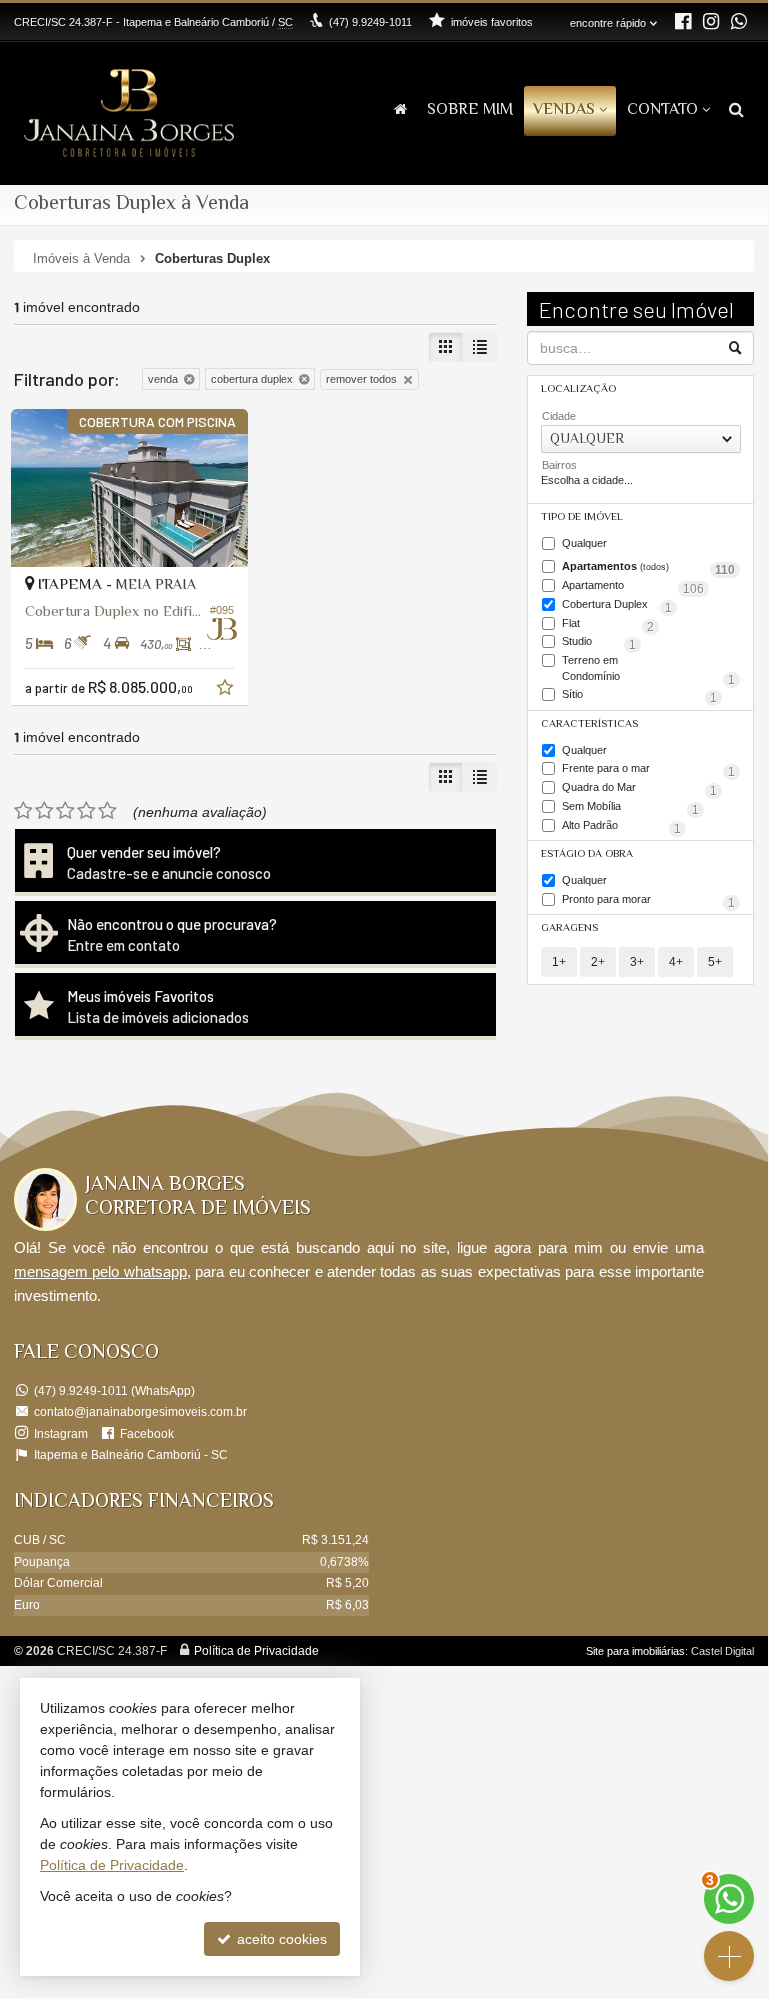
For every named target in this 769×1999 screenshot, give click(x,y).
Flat (608, 625)
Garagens (569, 928)
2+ (598, 962)
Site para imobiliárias (635, 1651)
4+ (676, 962)
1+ (559, 962)
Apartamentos (648, 568)
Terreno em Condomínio (648, 669)
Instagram (61, 1434)
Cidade (559, 416)
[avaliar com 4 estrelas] (86, 811)
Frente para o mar (648, 770)
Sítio (639, 696)
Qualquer (584, 543)
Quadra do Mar (639, 789)
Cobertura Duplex (617, 606)
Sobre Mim (470, 110)
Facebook (147, 1434)
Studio (599, 643)
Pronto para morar (648, 901)
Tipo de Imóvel (582, 517)
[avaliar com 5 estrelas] (107, 811)
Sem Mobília (630, 808)
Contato (662, 110)
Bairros (559, 465)
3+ (637, 962)
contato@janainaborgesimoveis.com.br (140, 1412)
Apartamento (633, 587)
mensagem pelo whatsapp (100, 1271)
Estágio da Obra (587, 854)
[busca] (736, 111)
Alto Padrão (621, 827)
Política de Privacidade (256, 1651)
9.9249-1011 (370, 22)
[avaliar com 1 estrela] (23, 811)
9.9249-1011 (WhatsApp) (114, 1391)
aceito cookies (280, 1939)
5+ (715, 962)
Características (589, 724)
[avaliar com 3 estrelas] (65, 811)
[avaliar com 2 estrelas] (44, 811)
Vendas (564, 110)
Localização (578, 389)
